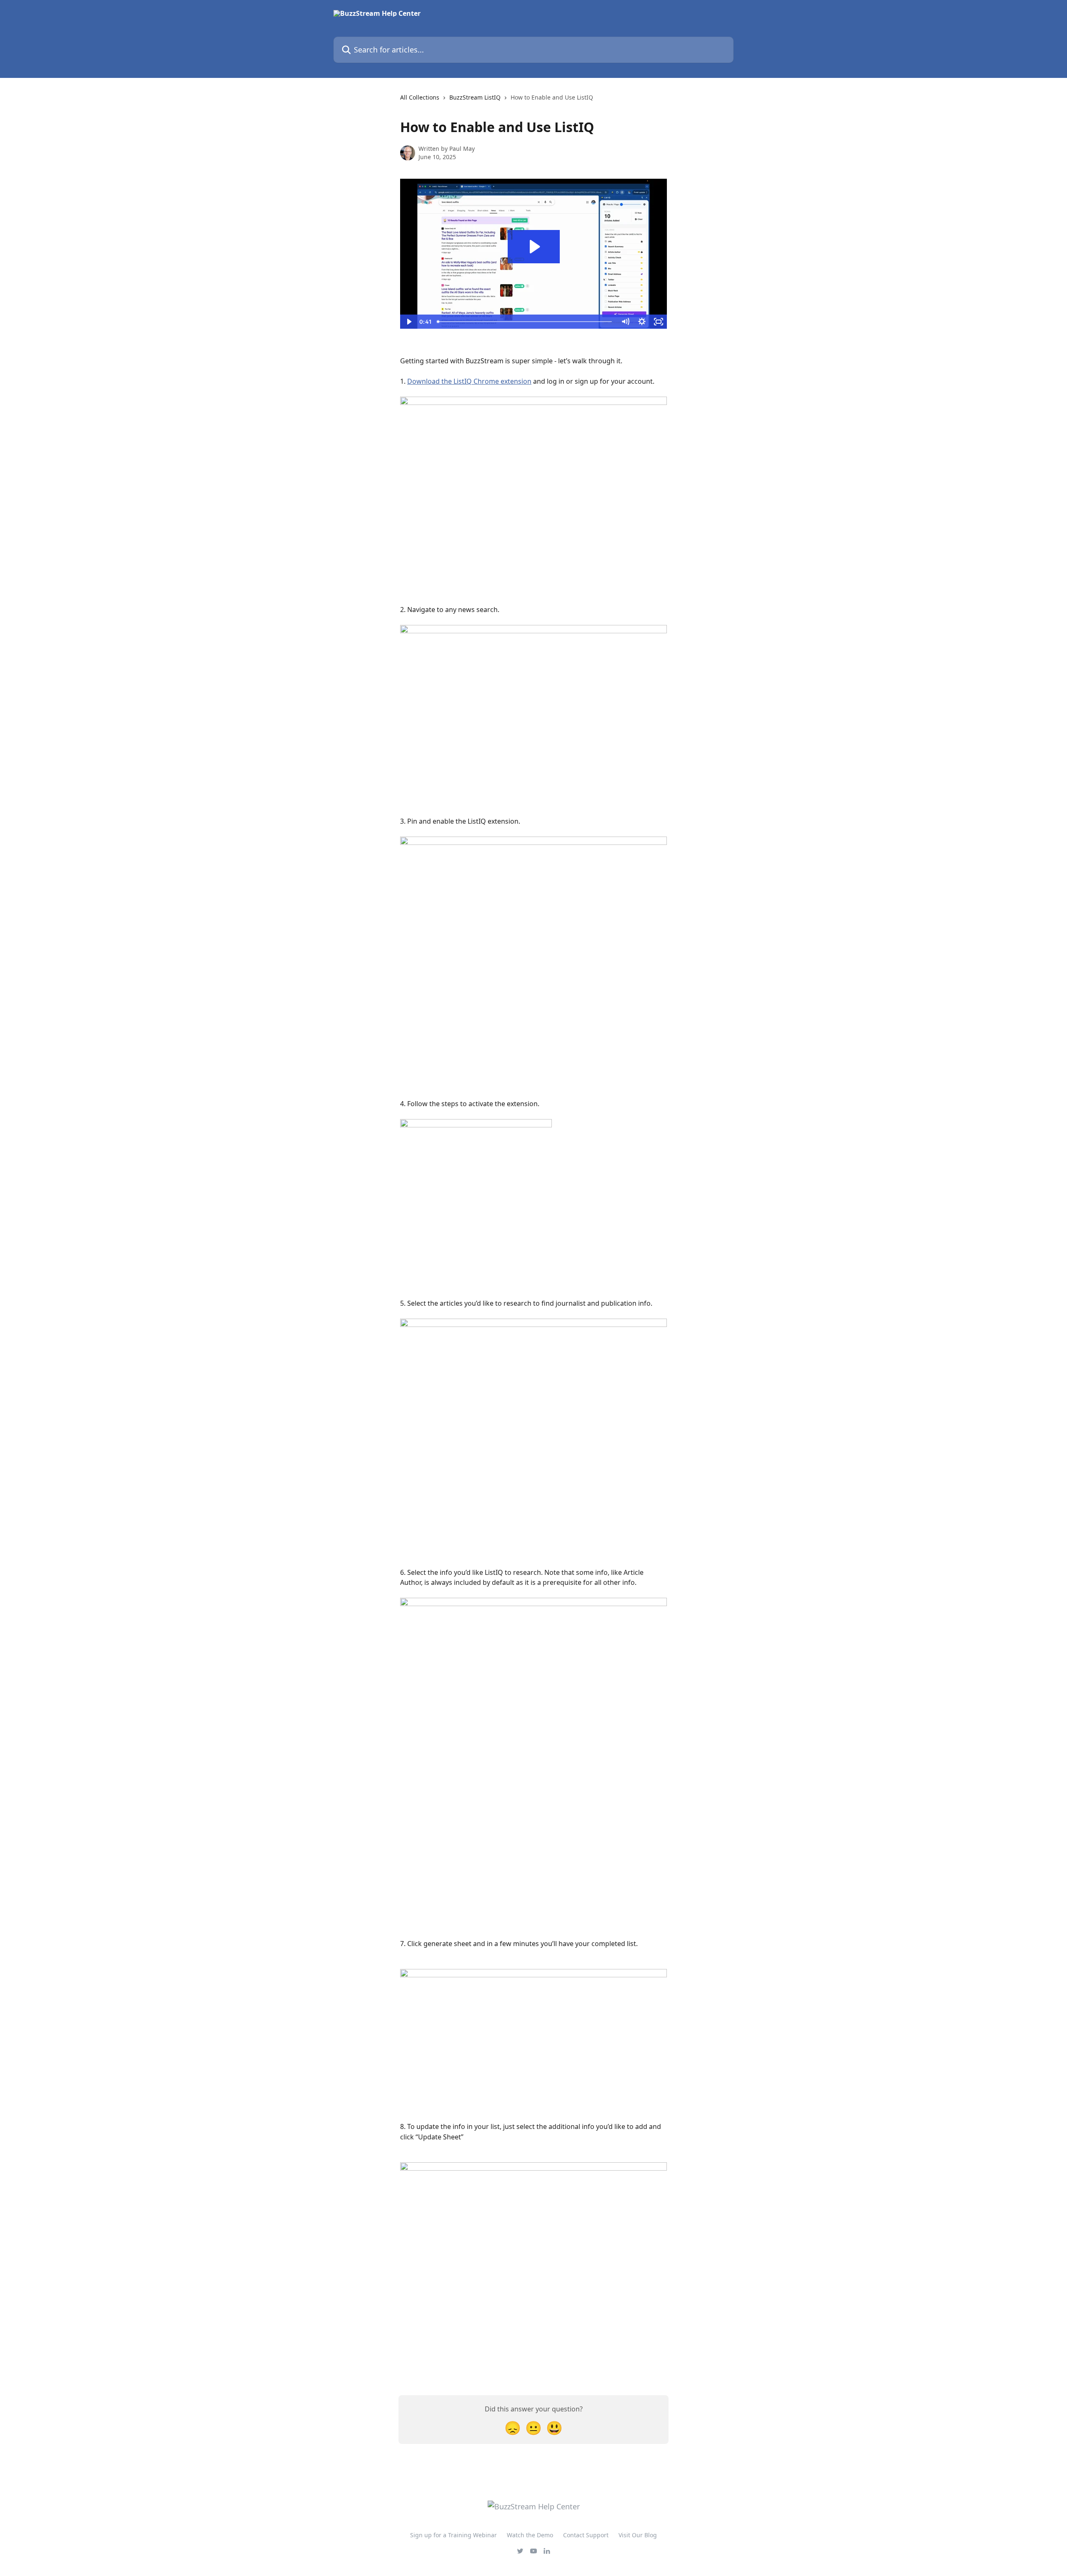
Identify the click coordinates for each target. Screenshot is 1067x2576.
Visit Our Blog (638, 2535)
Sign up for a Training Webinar (453, 2535)
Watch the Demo (530, 2535)
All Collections (420, 97)
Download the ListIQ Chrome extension (469, 381)
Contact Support (586, 2535)
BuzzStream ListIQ (475, 97)
